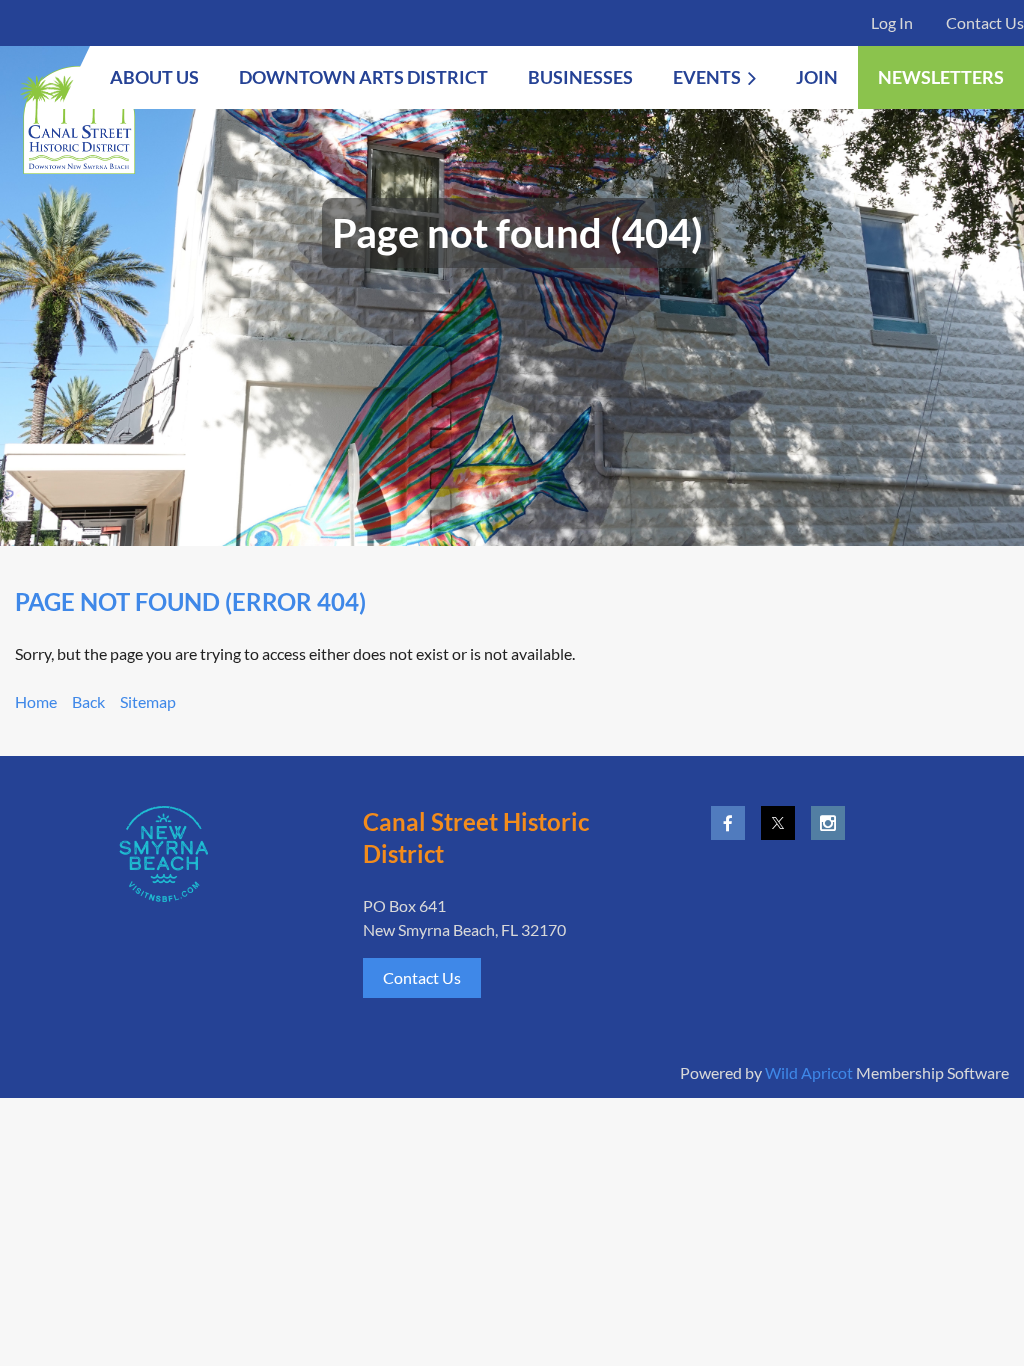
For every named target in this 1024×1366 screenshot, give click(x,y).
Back (88, 701)
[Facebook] (728, 823)
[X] (778, 823)
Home (36, 701)
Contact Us (985, 22)
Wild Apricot (809, 1072)
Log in (892, 22)
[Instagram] (828, 823)
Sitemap (148, 701)
